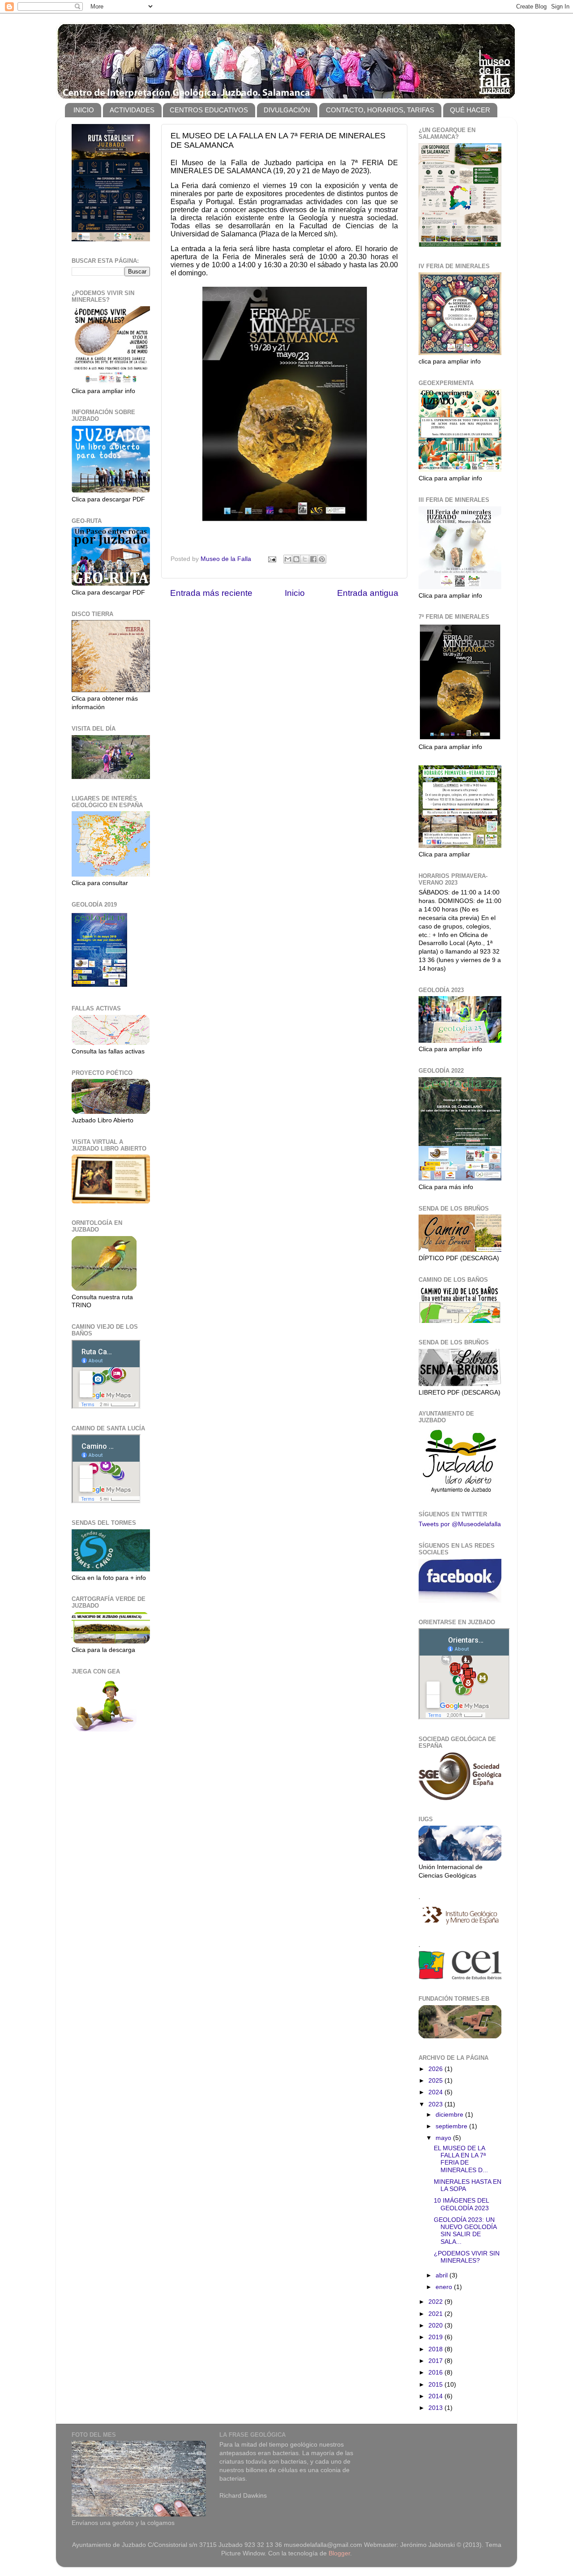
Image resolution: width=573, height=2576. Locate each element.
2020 (436, 2326)
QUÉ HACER (470, 110)
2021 (436, 2314)
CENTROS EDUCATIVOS (209, 110)
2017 (436, 2361)
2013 (436, 2408)
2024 (436, 2092)
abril (443, 2275)
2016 (436, 2373)
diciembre (450, 2115)
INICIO (84, 110)
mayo (444, 2138)
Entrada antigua (368, 593)
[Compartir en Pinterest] (322, 559)
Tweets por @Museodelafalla (460, 1524)
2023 (436, 2104)
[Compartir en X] (305, 559)
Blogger (339, 2553)
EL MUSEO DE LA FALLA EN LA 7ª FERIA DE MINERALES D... (461, 2159)
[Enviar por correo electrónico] (288, 559)
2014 (436, 2396)
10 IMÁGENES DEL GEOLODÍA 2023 (461, 2204)
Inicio (295, 593)
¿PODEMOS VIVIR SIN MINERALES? (467, 2257)
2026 (436, 2069)
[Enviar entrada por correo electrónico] (272, 559)
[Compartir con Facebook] (313, 559)
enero (445, 2287)
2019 (436, 2337)
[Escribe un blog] (296, 559)
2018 (436, 2349)
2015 (436, 2385)
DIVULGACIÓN (287, 110)
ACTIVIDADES (132, 110)
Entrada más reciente (211, 593)
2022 (436, 2302)
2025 (436, 2081)
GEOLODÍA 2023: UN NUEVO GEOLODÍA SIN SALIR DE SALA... (465, 2231)
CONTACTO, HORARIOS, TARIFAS (380, 110)
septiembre (452, 2126)
